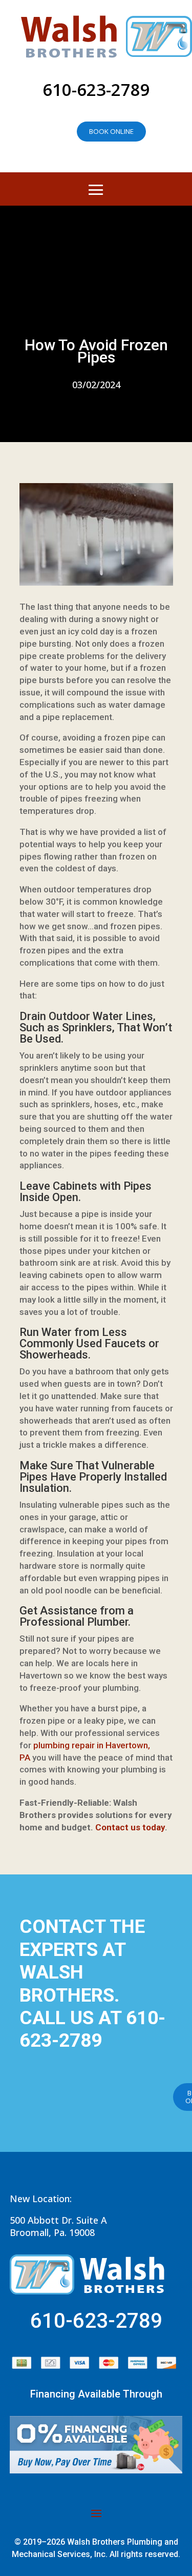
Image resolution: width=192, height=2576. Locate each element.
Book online (111, 131)
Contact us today (130, 1827)
